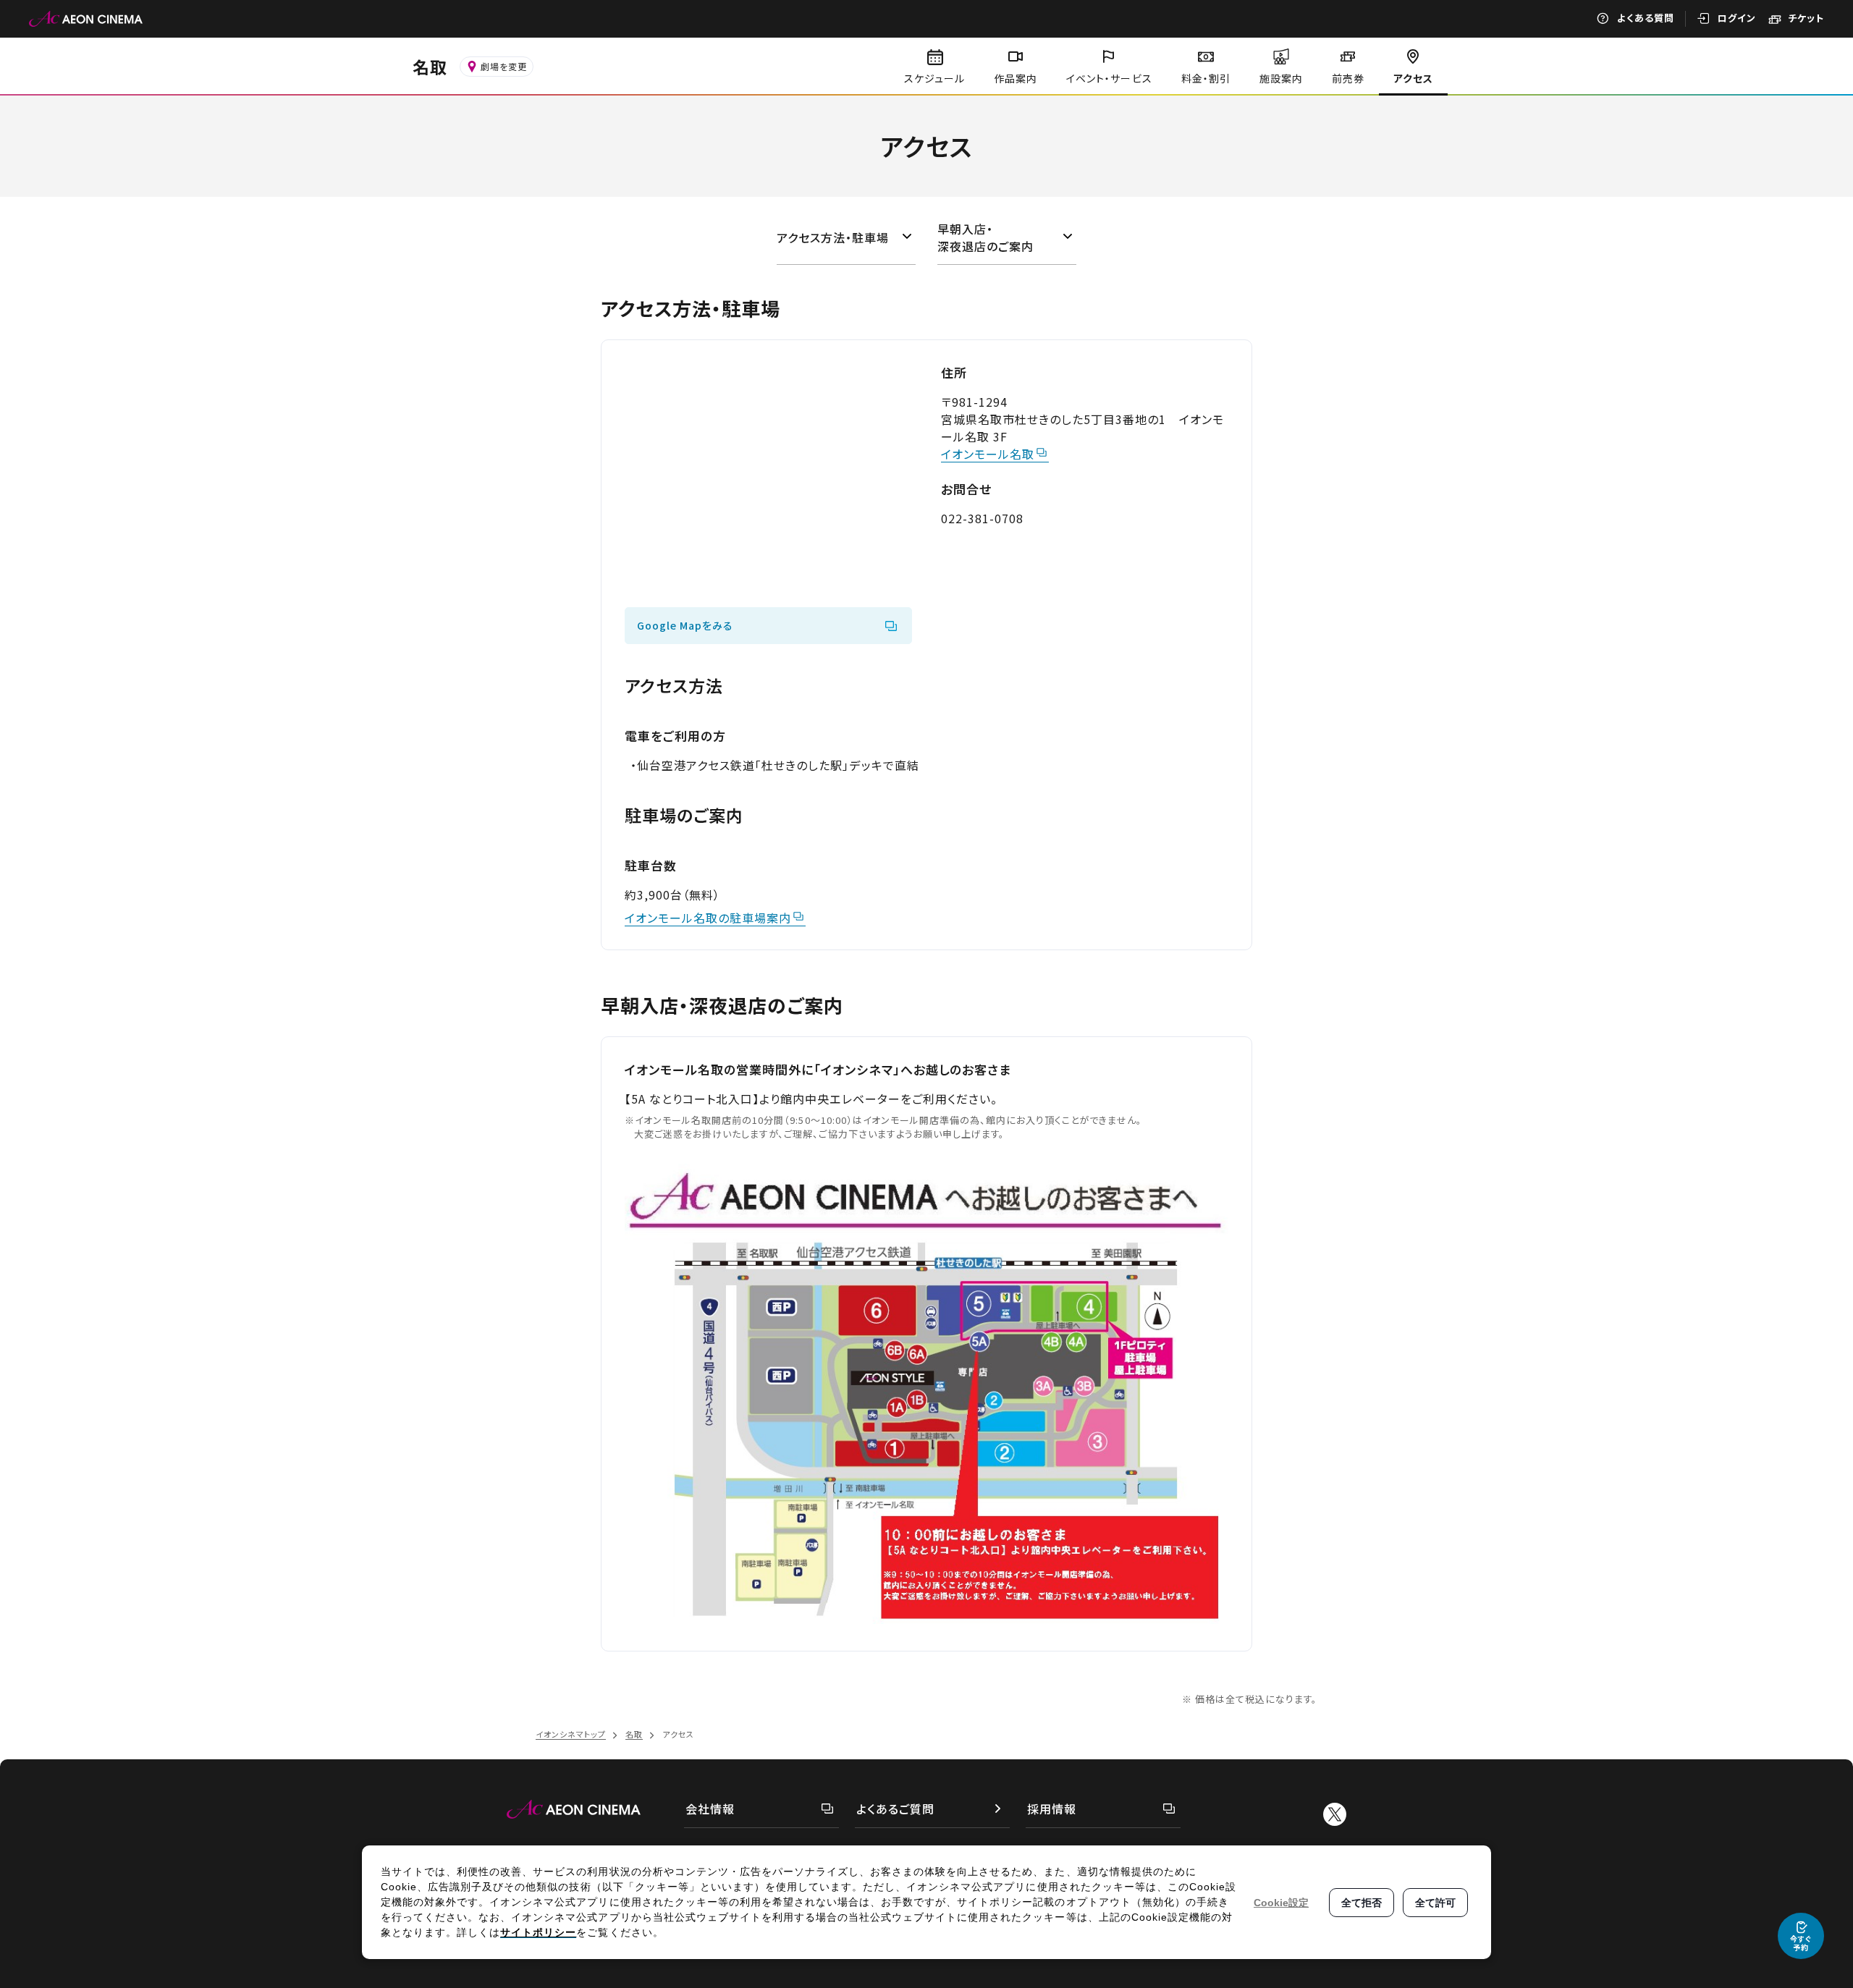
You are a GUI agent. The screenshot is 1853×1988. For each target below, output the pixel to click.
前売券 (1348, 78)
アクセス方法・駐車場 (833, 237)
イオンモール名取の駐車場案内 (708, 918)
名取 (430, 67)
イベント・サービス (1109, 78)
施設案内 (1281, 78)
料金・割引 (1206, 78)
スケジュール (934, 78)
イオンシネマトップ (571, 1734)
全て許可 (1435, 1903)
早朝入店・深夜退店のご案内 (985, 237)
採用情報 (1052, 1809)
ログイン (1737, 18)
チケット (1806, 18)
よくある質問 (1646, 18)
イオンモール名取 (988, 454)
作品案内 (1016, 78)
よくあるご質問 (895, 1809)
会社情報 (710, 1809)
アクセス (1413, 78)
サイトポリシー (538, 1932)
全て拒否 (1362, 1903)
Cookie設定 (1281, 1903)
